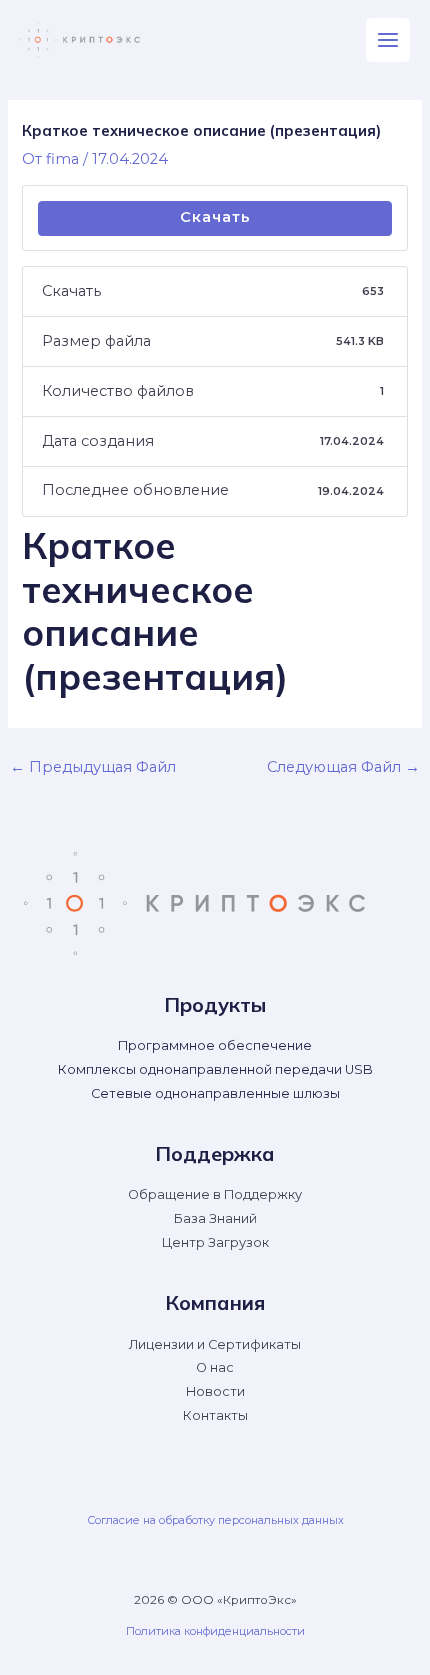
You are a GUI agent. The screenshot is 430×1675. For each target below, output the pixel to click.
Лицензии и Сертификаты (215, 1344)
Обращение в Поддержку (215, 1194)
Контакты (215, 1415)
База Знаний (215, 1218)
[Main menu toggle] (388, 40)
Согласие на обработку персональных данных (215, 1520)
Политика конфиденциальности (215, 1631)
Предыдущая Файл (93, 767)
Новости (215, 1391)
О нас (215, 1367)
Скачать (215, 217)
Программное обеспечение (215, 1045)
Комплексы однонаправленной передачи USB (215, 1069)
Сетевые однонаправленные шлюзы (215, 1093)
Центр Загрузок (215, 1242)
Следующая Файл (343, 767)
